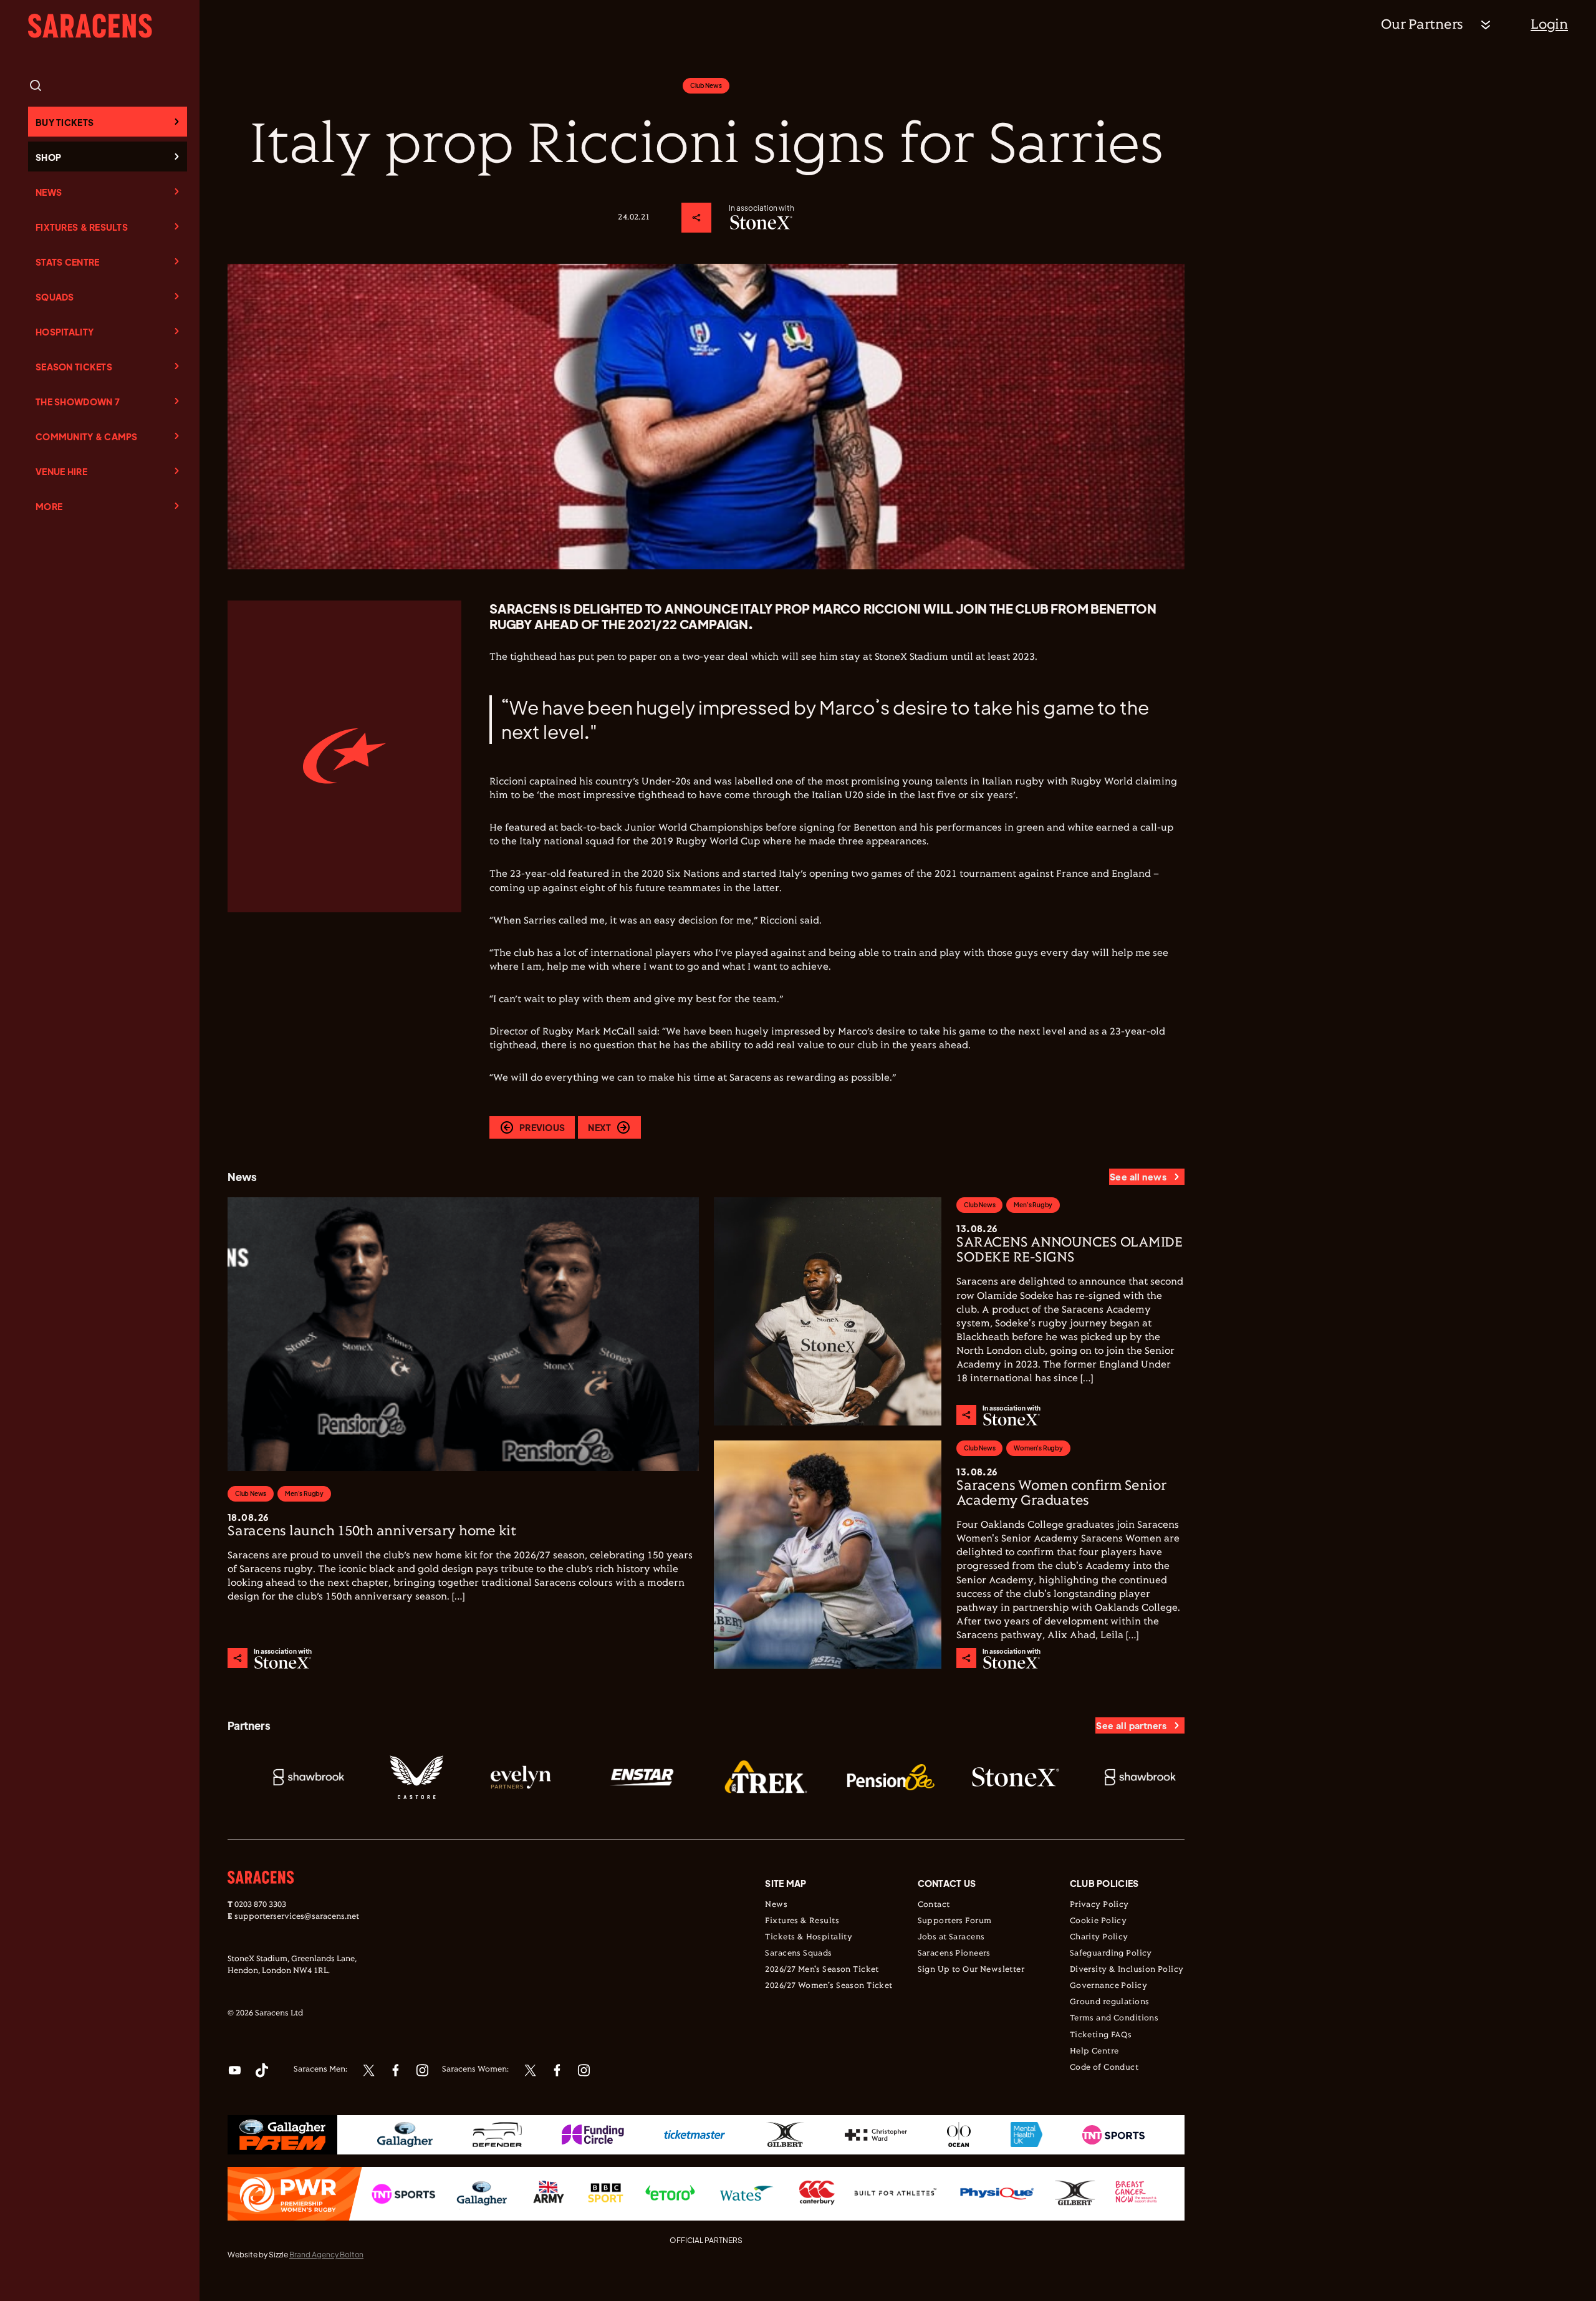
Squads (55, 297)
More (49, 506)
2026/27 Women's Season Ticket (829, 1986)
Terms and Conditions (1114, 2019)
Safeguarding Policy (1111, 1954)
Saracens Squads (798, 1954)
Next (599, 1127)
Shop (48, 157)
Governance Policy (1108, 1986)
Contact (934, 1905)
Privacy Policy (1099, 1905)
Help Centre (1094, 2052)
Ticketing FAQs (1101, 2035)
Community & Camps (87, 437)
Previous (542, 1127)
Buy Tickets (65, 122)
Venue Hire (61, 471)
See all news (1138, 1177)
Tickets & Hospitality (809, 1937)
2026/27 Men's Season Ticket (822, 1970)
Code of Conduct (1104, 2068)
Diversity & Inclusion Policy (1127, 1970)
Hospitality (65, 332)
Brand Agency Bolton (326, 2255)
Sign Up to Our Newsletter (971, 1970)
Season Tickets (74, 367)
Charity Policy (1099, 1937)
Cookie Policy (1098, 1921)
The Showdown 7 (78, 402)
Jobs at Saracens (951, 1937)
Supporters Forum (955, 1921)
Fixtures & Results (82, 227)
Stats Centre (67, 262)
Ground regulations (1110, 2002)
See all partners (1131, 1725)
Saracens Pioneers (954, 1954)
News (49, 192)
